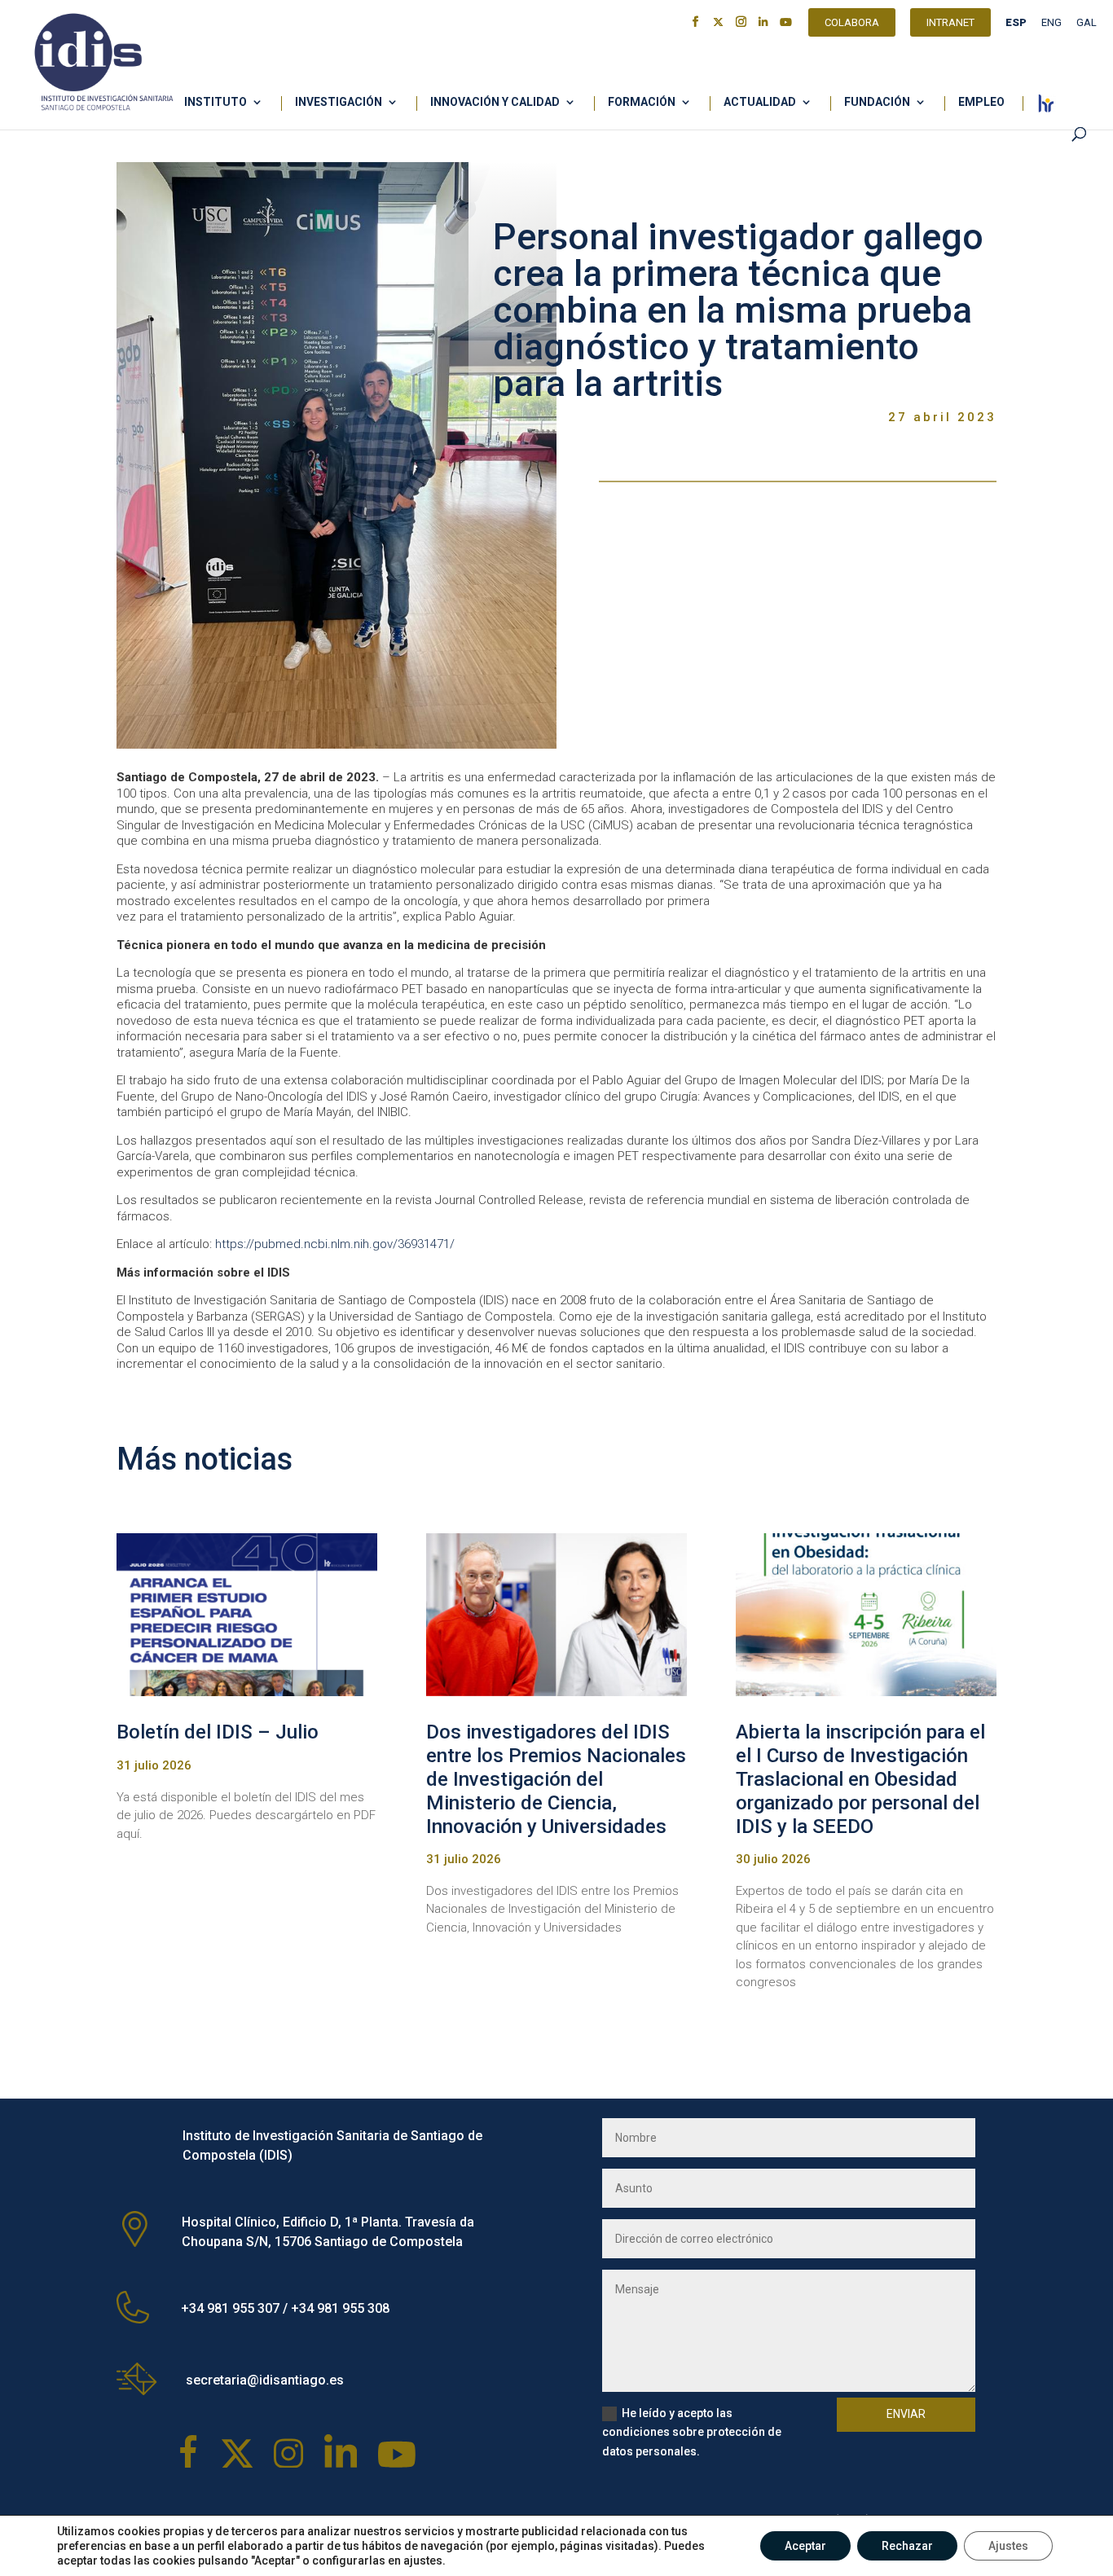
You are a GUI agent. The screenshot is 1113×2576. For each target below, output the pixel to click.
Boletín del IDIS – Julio (218, 1732)
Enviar (906, 2414)
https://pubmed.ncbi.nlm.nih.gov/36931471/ (335, 1244)
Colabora (852, 24)
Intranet (950, 24)
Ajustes (1008, 2546)
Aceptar (805, 2546)
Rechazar (907, 2546)
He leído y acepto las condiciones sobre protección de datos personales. (692, 2433)
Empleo (981, 102)
